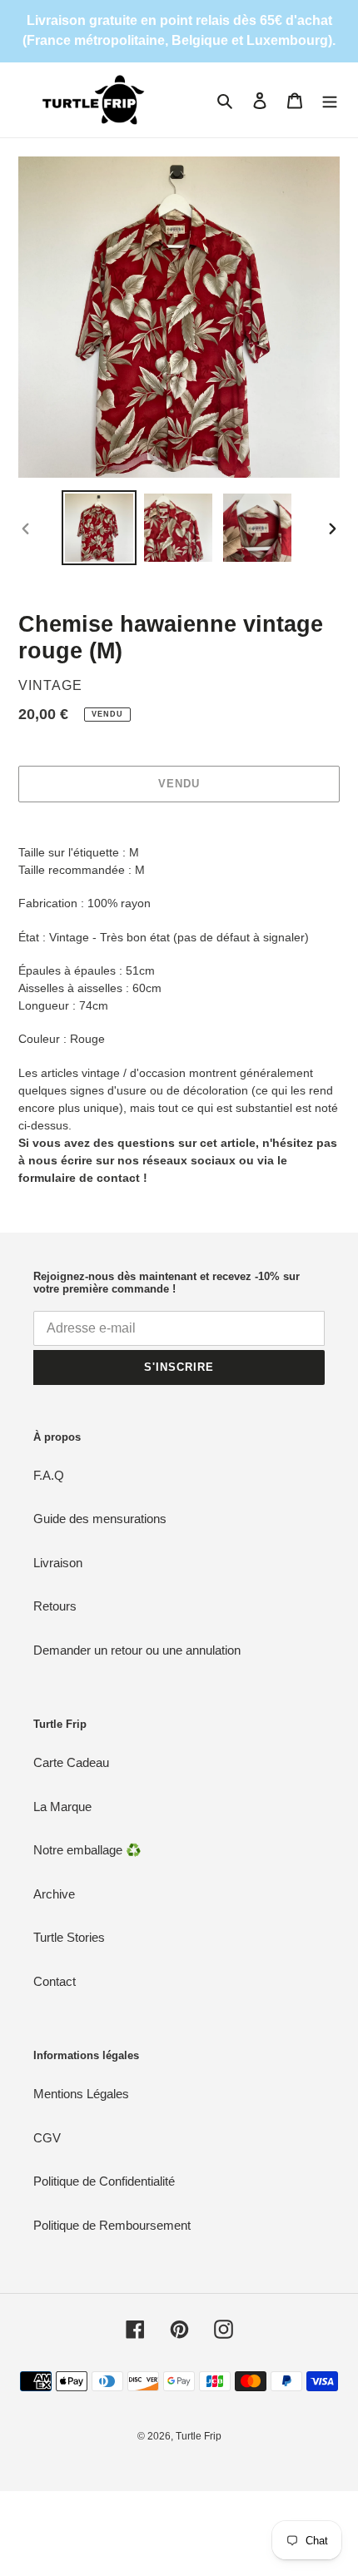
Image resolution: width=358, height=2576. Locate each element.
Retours (55, 1606)
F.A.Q (49, 1475)
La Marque (62, 1807)
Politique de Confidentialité (104, 2181)
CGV (47, 2138)
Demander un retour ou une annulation (137, 1650)
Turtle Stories (69, 1937)
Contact (55, 1981)
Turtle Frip (199, 2436)
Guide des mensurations (100, 1519)
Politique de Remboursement (112, 2225)
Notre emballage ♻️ (87, 1850)
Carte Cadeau (71, 1762)
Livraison (58, 1563)
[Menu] (330, 100)
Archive (54, 1894)
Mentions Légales (81, 2094)
